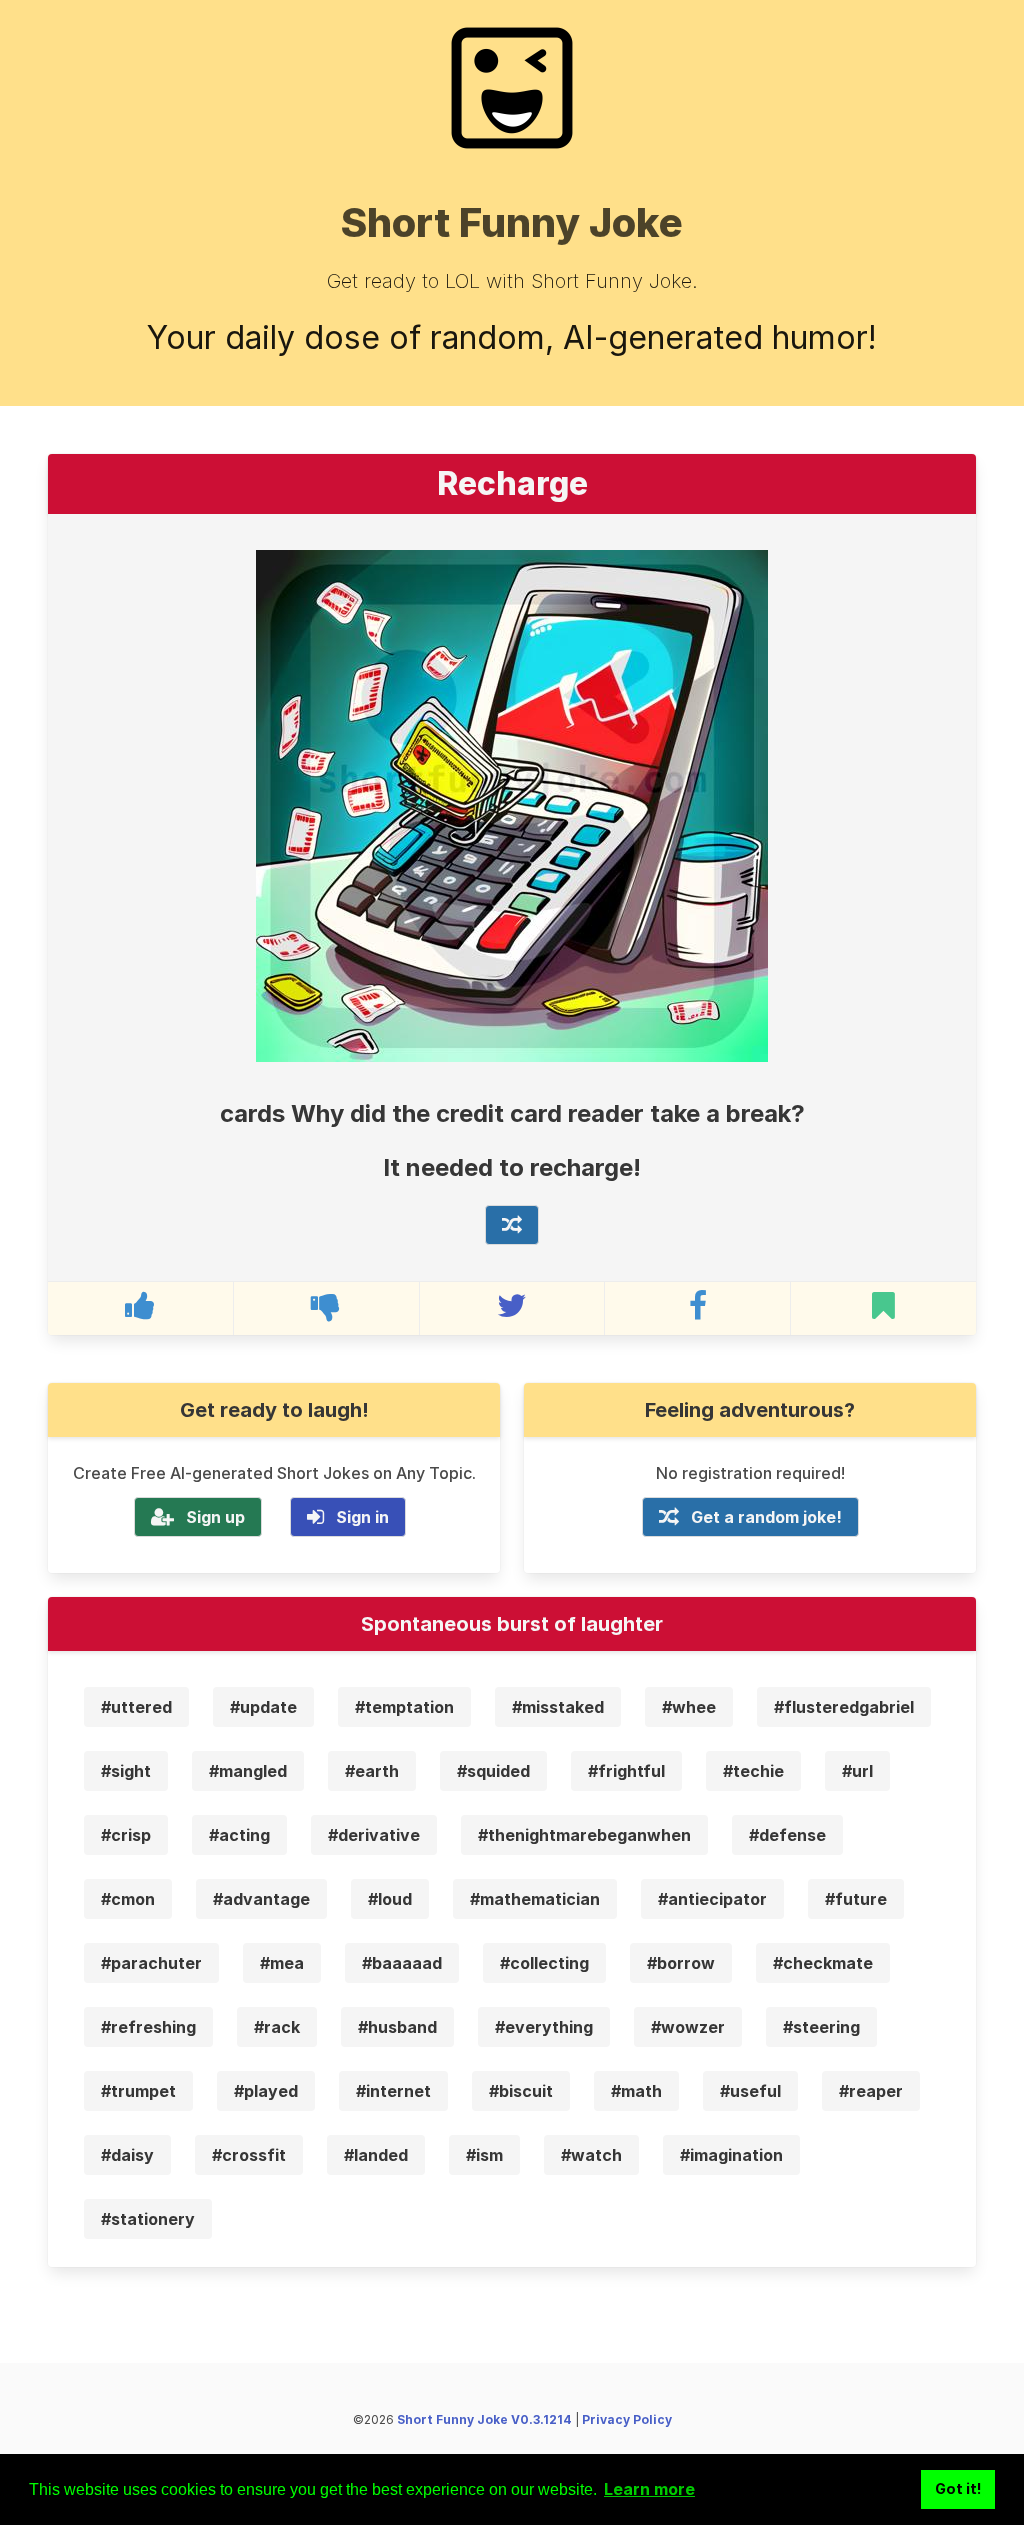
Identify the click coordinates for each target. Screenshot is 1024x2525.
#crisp (126, 1835)
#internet (393, 2091)
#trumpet (138, 2091)
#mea (282, 1963)
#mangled (248, 1771)
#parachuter (151, 1963)
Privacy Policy (627, 2419)
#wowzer (688, 2027)
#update (263, 1707)
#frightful (626, 1771)
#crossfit (249, 2155)
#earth (372, 1771)
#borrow (681, 1963)
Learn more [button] (649, 2489)
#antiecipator (712, 1899)
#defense (787, 1835)
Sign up (215, 1517)
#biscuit (521, 2091)
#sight (126, 1771)
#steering (821, 2027)
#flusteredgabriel (844, 1707)
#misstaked (558, 1707)
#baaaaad (402, 1963)
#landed (376, 2155)
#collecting (544, 1963)
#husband (397, 2027)
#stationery (148, 2219)
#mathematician (535, 1899)
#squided (493, 1771)
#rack (277, 2027)
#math (636, 2091)
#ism (484, 2155)
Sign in (362, 1517)
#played (266, 2091)
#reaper (871, 2091)
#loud (390, 1899)
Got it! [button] (958, 2488)
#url (857, 1771)
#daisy (127, 2155)
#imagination (731, 2155)
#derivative (374, 1835)
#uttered (136, 1707)
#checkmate (823, 1963)
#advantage (261, 1899)
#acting (239, 1835)
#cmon (128, 1899)
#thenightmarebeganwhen (584, 1835)
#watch (591, 2155)
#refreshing (148, 2027)
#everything (544, 2027)
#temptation (404, 1707)
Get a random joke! (766, 1517)
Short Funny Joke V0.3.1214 (484, 2419)
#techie (753, 1771)
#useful (750, 2091)
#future (856, 1899)
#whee (689, 1707)
